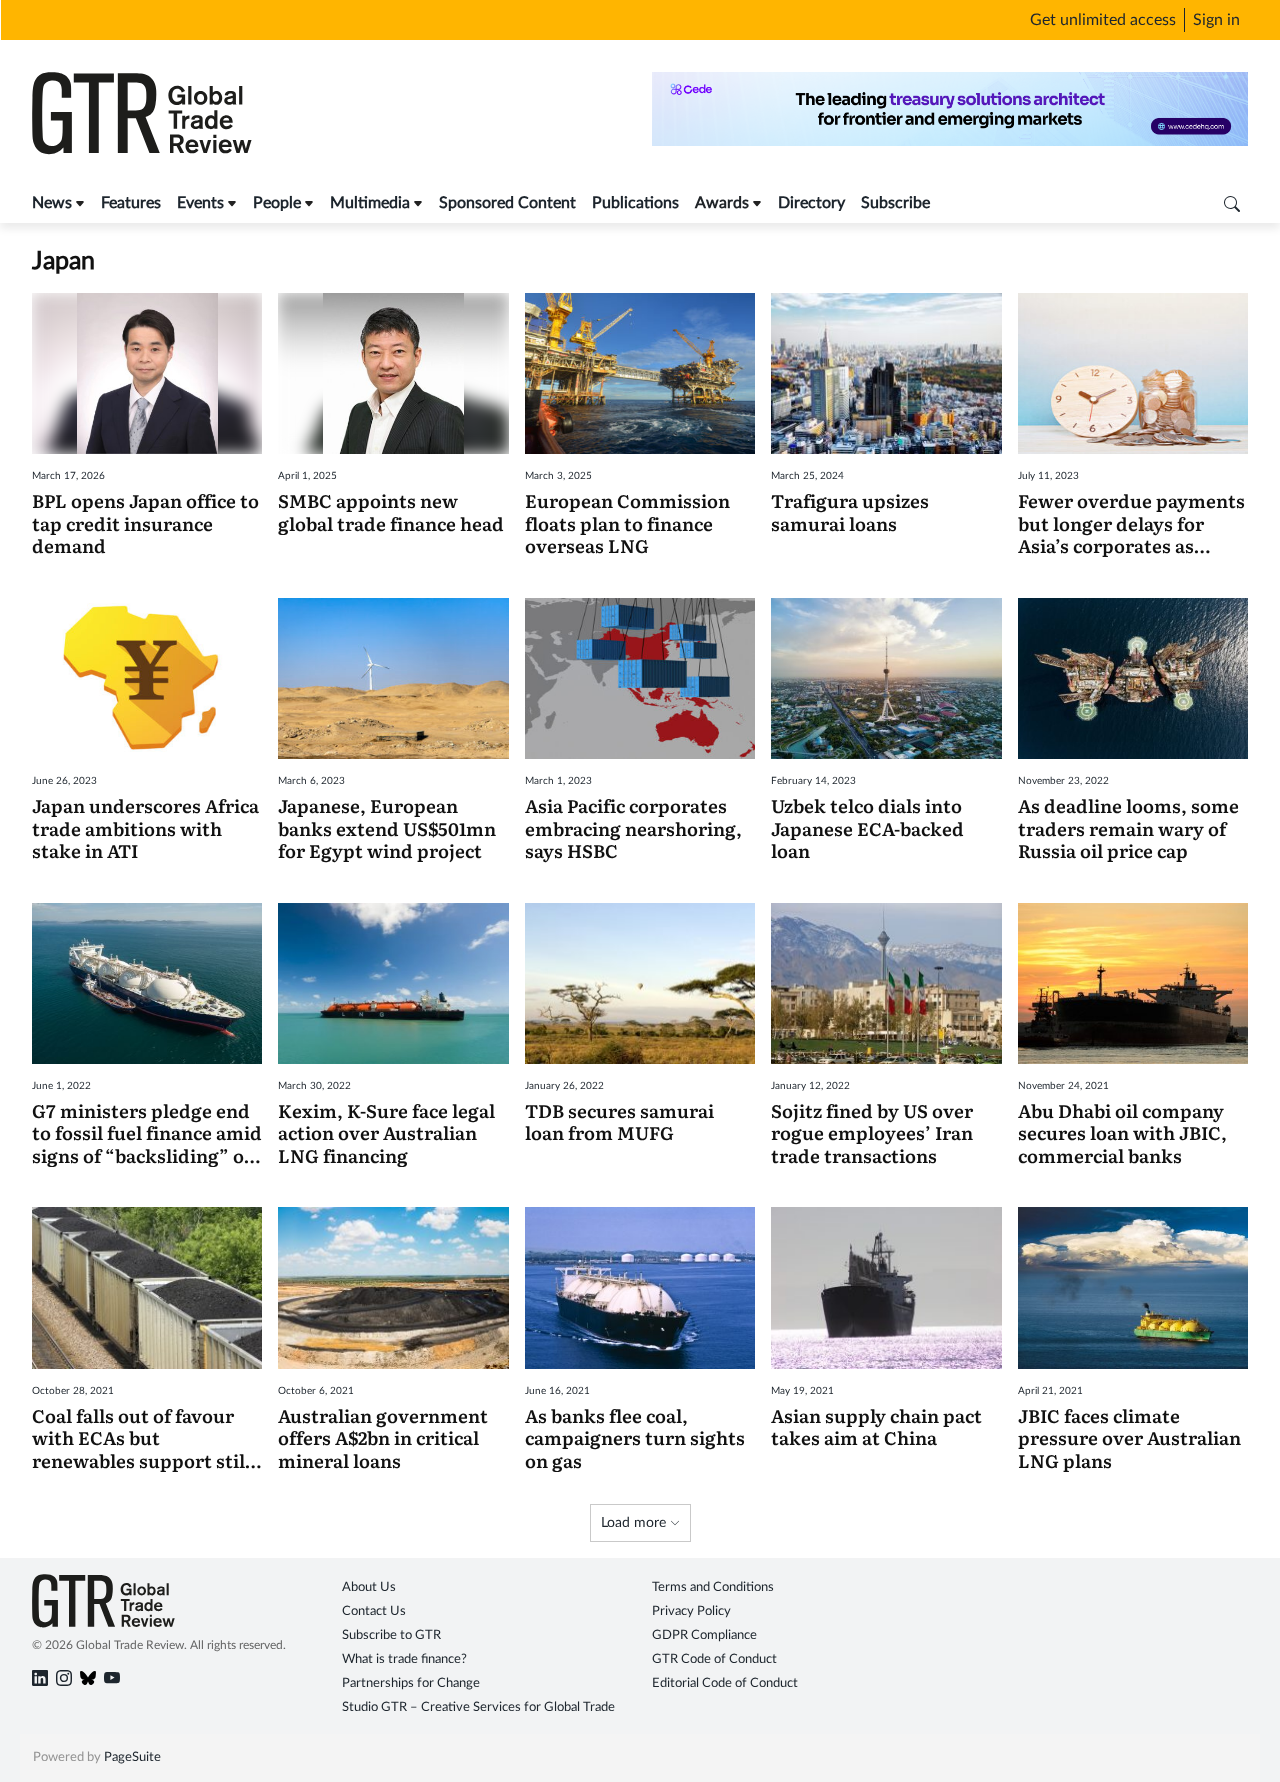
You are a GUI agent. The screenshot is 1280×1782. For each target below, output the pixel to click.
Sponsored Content (507, 203)
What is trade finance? (404, 1659)
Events (200, 203)
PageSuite (132, 1757)
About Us (369, 1587)
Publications (635, 203)
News (52, 203)
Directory (811, 203)
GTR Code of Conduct (714, 1659)
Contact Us (374, 1611)
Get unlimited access (1103, 20)
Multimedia (370, 203)
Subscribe (895, 203)
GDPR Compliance (704, 1635)
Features (131, 203)
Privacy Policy (691, 1611)
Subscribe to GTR (391, 1635)
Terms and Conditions (713, 1587)
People (277, 203)
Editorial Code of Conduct (725, 1683)
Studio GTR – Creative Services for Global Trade (478, 1707)
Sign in (1216, 20)
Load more (635, 1523)
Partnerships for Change (411, 1683)
